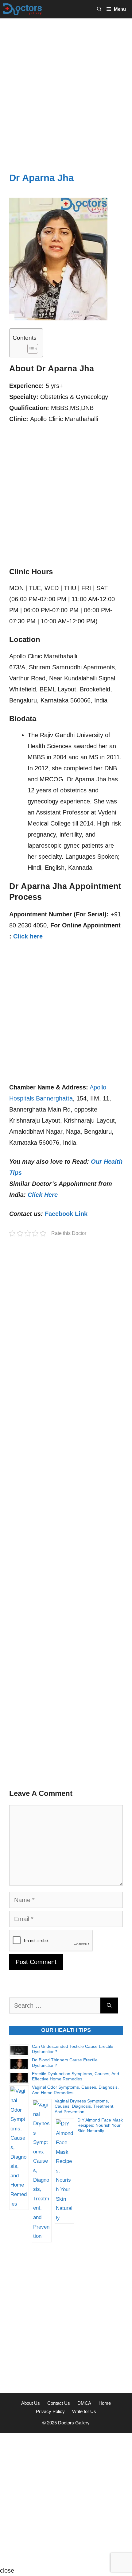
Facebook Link (66, 1214)
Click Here (43, 1195)
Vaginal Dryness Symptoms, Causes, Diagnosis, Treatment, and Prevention (85, 2106)
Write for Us (84, 2411)
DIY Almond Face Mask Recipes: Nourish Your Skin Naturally (100, 2125)
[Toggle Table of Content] (30, 349)
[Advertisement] (66, 87)
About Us (31, 2403)
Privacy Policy (50, 2411)
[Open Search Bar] (99, 9)
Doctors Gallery (73, 2423)
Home (105, 2403)
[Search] (109, 2005)
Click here (28, 936)
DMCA (84, 2403)
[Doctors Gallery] (23, 9)
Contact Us (59, 2403)
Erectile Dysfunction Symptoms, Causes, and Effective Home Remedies (76, 2076)
